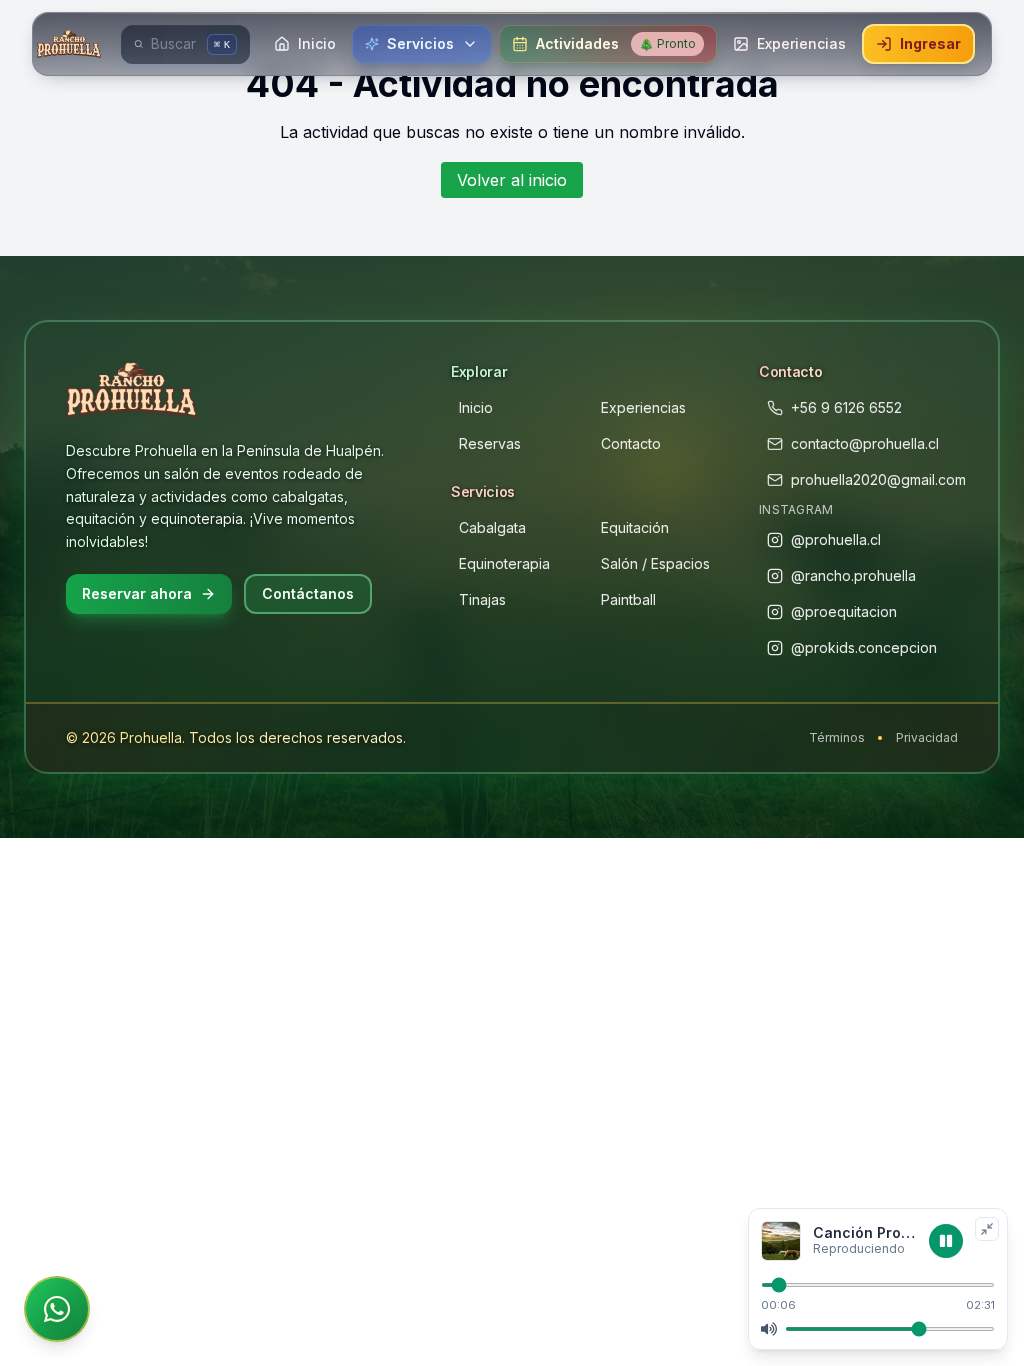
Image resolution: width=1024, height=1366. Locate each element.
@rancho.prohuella (853, 575)
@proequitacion (844, 611)
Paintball (628, 599)
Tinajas (482, 599)
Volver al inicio (512, 180)
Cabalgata (492, 527)
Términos (837, 737)
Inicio (476, 407)
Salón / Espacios (655, 563)
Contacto (631, 443)
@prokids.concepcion (864, 647)
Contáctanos (308, 593)
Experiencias (643, 407)
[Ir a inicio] (71, 44)
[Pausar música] (946, 1241)
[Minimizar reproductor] (987, 1229)
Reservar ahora (137, 593)
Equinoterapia (504, 563)
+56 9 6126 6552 (846, 407)
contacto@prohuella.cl (865, 443)
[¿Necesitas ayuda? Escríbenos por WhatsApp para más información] (57, 1309)
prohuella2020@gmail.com (878, 479)
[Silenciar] (769, 1329)
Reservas (490, 443)
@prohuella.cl (836, 539)
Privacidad (927, 737)
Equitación (635, 527)
